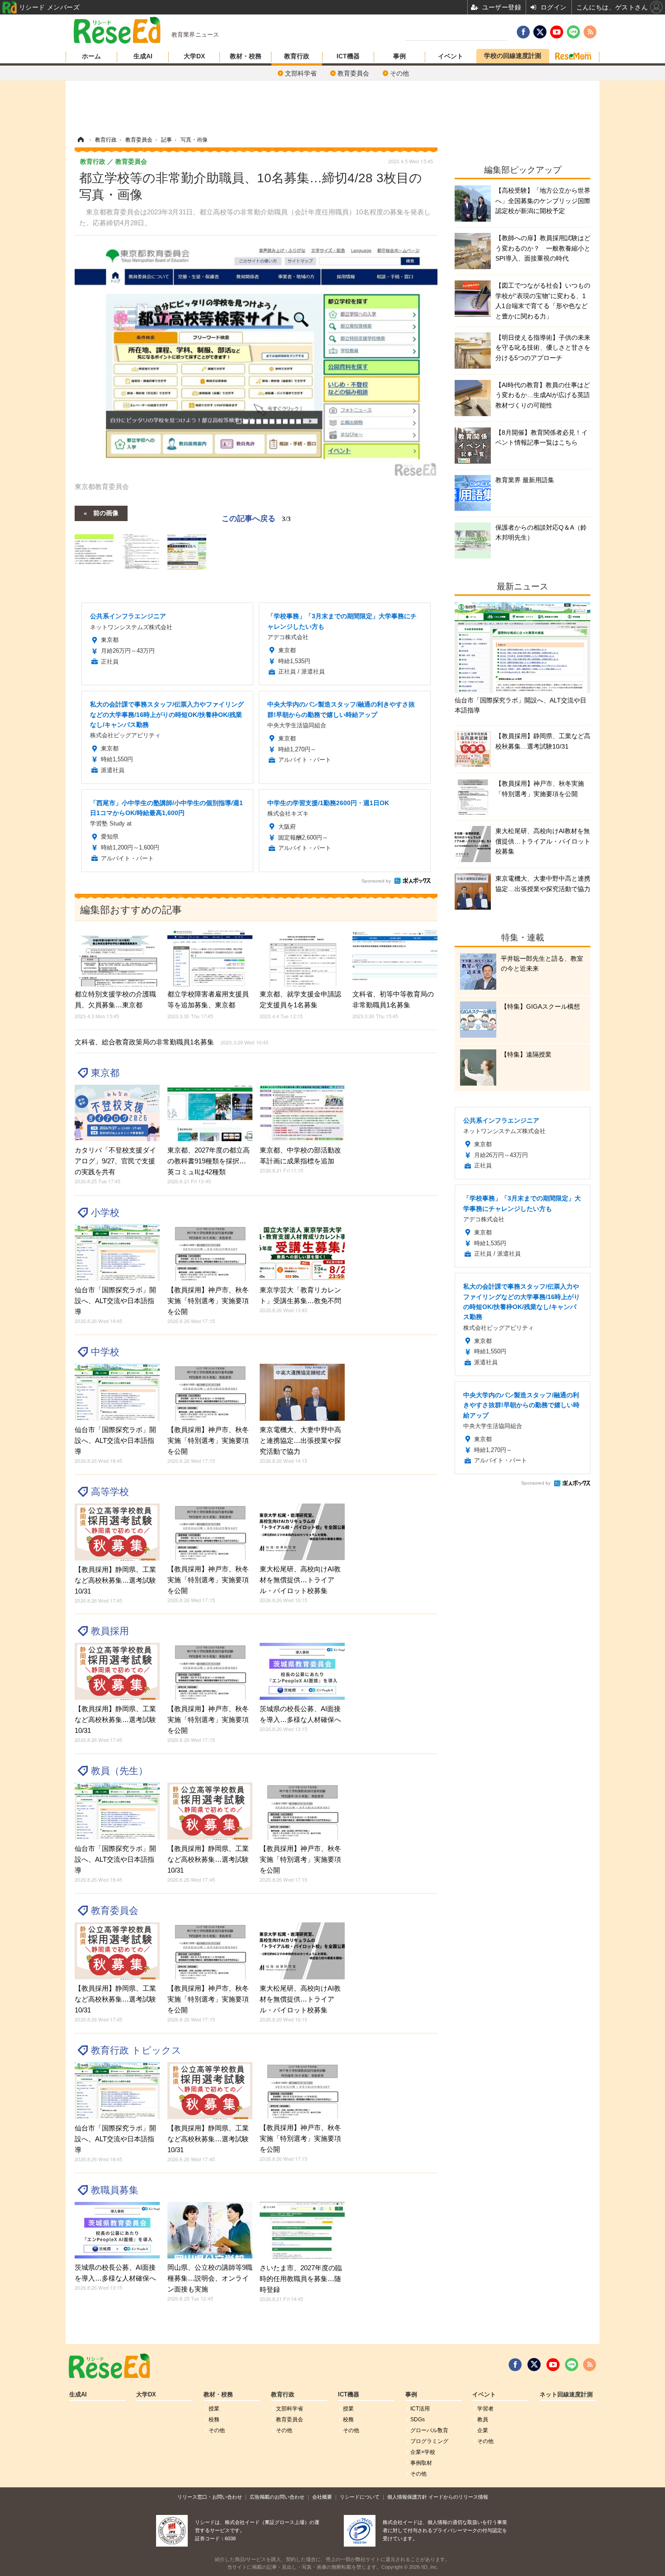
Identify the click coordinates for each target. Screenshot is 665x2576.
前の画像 (106, 512)
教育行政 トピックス (136, 2050)
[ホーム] (81, 140)
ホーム (91, 56)
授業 (214, 2409)
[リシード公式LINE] (572, 2365)
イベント (451, 56)
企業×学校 (423, 2452)
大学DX (194, 56)
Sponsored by (376, 881)
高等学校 (110, 1492)
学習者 (485, 2409)
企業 (483, 2430)
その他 (399, 73)
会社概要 (322, 2497)
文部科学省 (301, 73)
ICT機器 (348, 56)
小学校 (105, 1212)
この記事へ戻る (256, 518)
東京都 (105, 1073)
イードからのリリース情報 (458, 2497)
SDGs (418, 2419)
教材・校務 (246, 56)
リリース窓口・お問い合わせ (210, 2497)
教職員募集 (115, 2190)
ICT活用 (420, 2409)
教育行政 (297, 56)
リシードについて (360, 2497)
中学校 (105, 1352)
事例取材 (421, 2463)
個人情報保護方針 (407, 2497)
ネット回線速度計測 (566, 2395)
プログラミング (429, 2441)
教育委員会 (353, 73)
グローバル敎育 (429, 2430)
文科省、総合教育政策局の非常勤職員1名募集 (171, 1042)
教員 (483, 2419)
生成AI (143, 56)
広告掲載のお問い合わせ (277, 2497)
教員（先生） (119, 1771)
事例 (399, 56)
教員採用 (110, 1631)
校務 (214, 2419)
